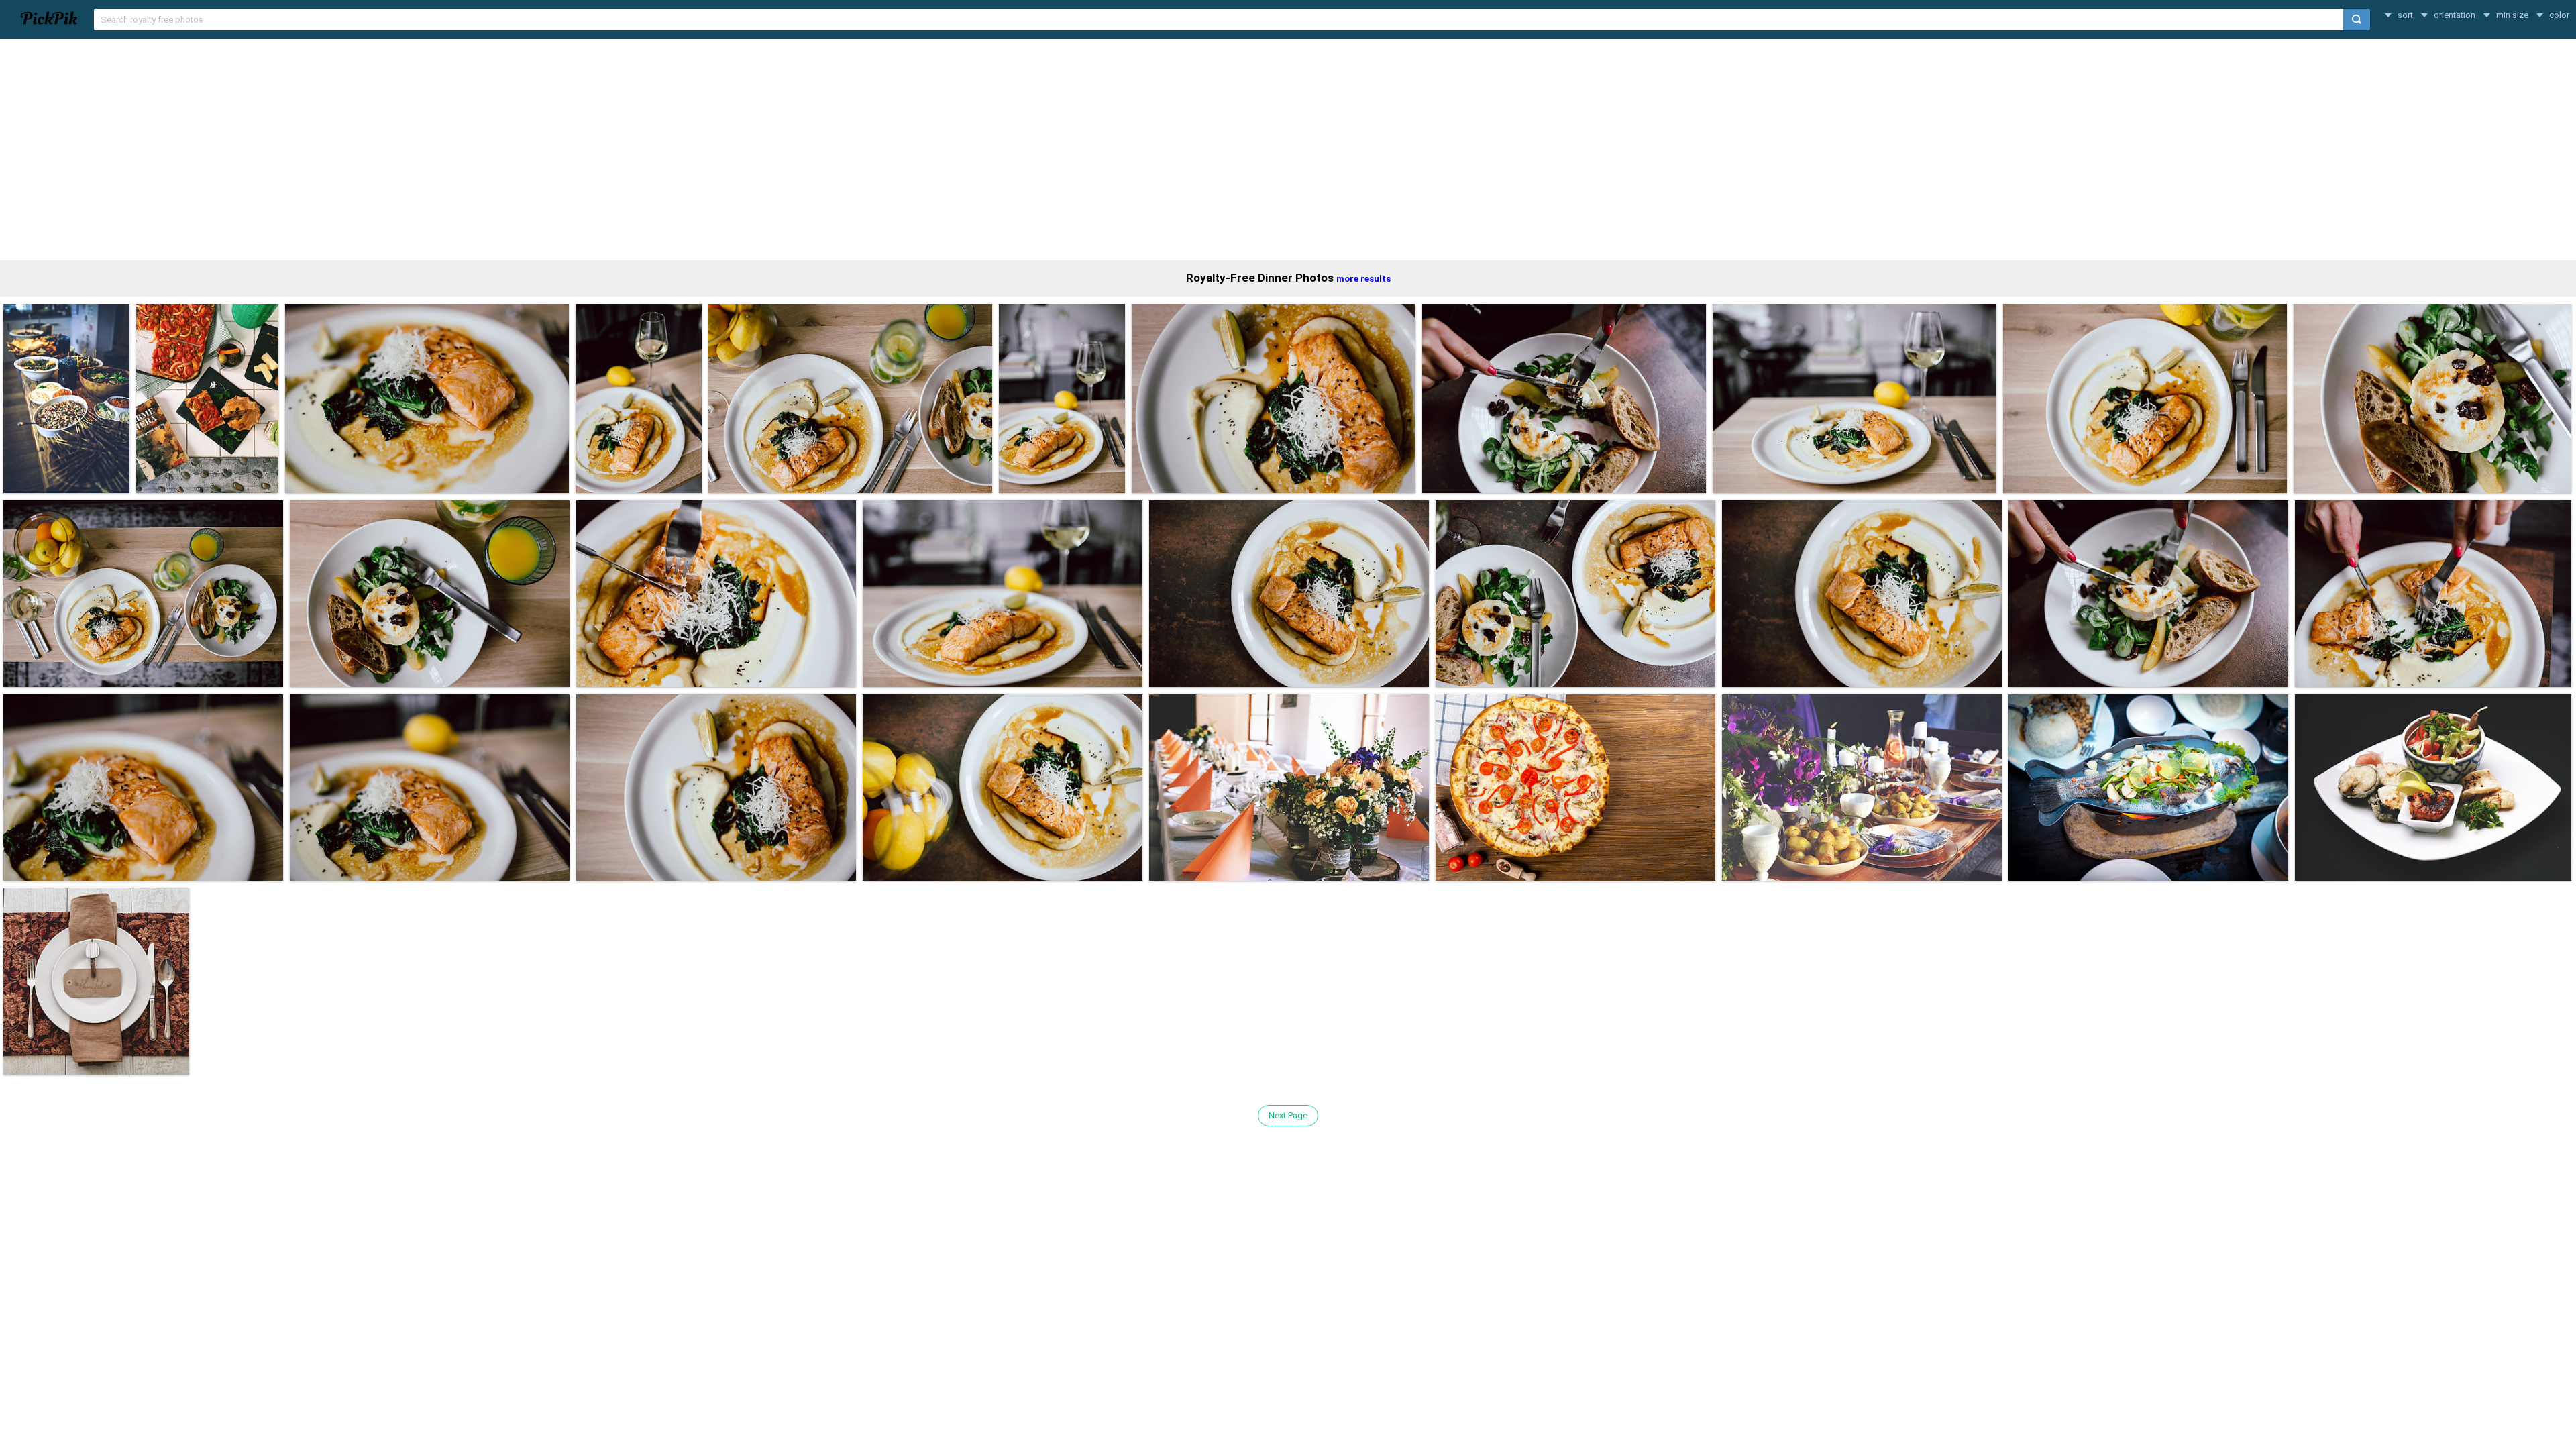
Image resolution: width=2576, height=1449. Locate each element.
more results (1363, 279)
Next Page (1288, 1115)
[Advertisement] (1288, 150)
